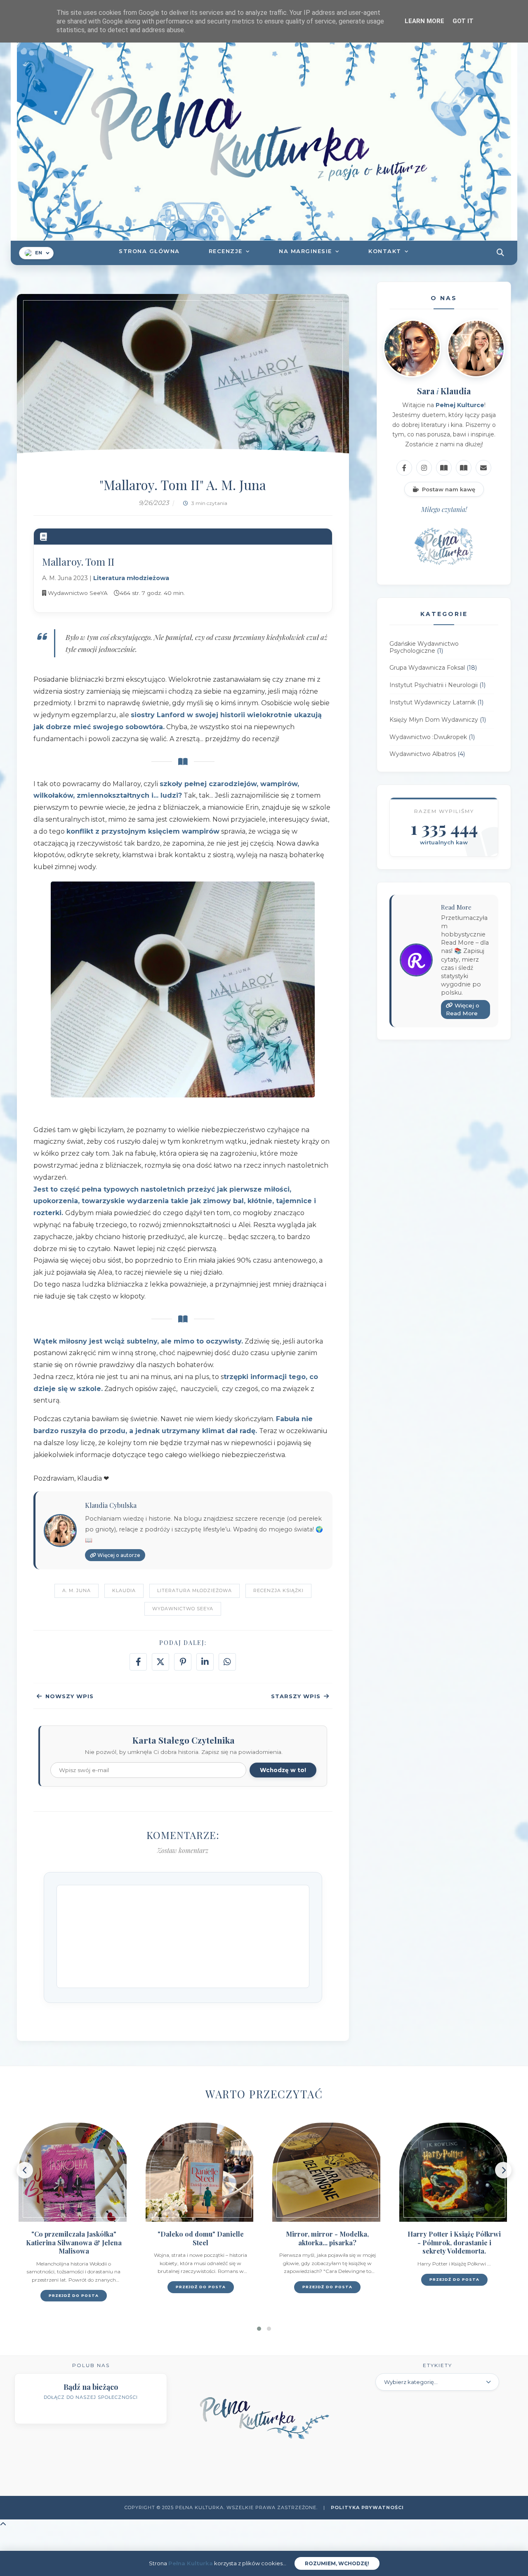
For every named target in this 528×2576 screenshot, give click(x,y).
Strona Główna (149, 251)
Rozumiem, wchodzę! (337, 2563)
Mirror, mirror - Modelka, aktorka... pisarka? (327, 2238)
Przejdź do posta (74, 2295)
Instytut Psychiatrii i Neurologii (434, 685)
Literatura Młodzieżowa (194, 1590)
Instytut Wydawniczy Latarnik (433, 702)
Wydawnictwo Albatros (423, 754)
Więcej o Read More (463, 1010)
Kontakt (385, 251)
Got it (463, 21)
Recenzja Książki (278, 1590)
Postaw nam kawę (449, 489)
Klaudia (124, 1590)
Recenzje (226, 251)
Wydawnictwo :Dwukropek (428, 737)
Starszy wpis (296, 1696)
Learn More (424, 21)
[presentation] (25, 2170)
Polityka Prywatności (367, 2507)
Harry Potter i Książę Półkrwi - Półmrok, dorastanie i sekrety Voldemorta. (454, 2243)
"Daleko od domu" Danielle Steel (201, 2238)
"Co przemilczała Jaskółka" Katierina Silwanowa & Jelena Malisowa (74, 2243)
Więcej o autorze (118, 1555)
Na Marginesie (305, 251)
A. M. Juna (77, 1590)
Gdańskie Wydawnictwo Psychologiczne (424, 647)
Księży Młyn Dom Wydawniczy (434, 720)
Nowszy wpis (70, 1696)
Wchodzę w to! (283, 1770)
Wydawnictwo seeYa (183, 1609)
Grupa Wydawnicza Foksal (427, 668)
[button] (259, 2329)
